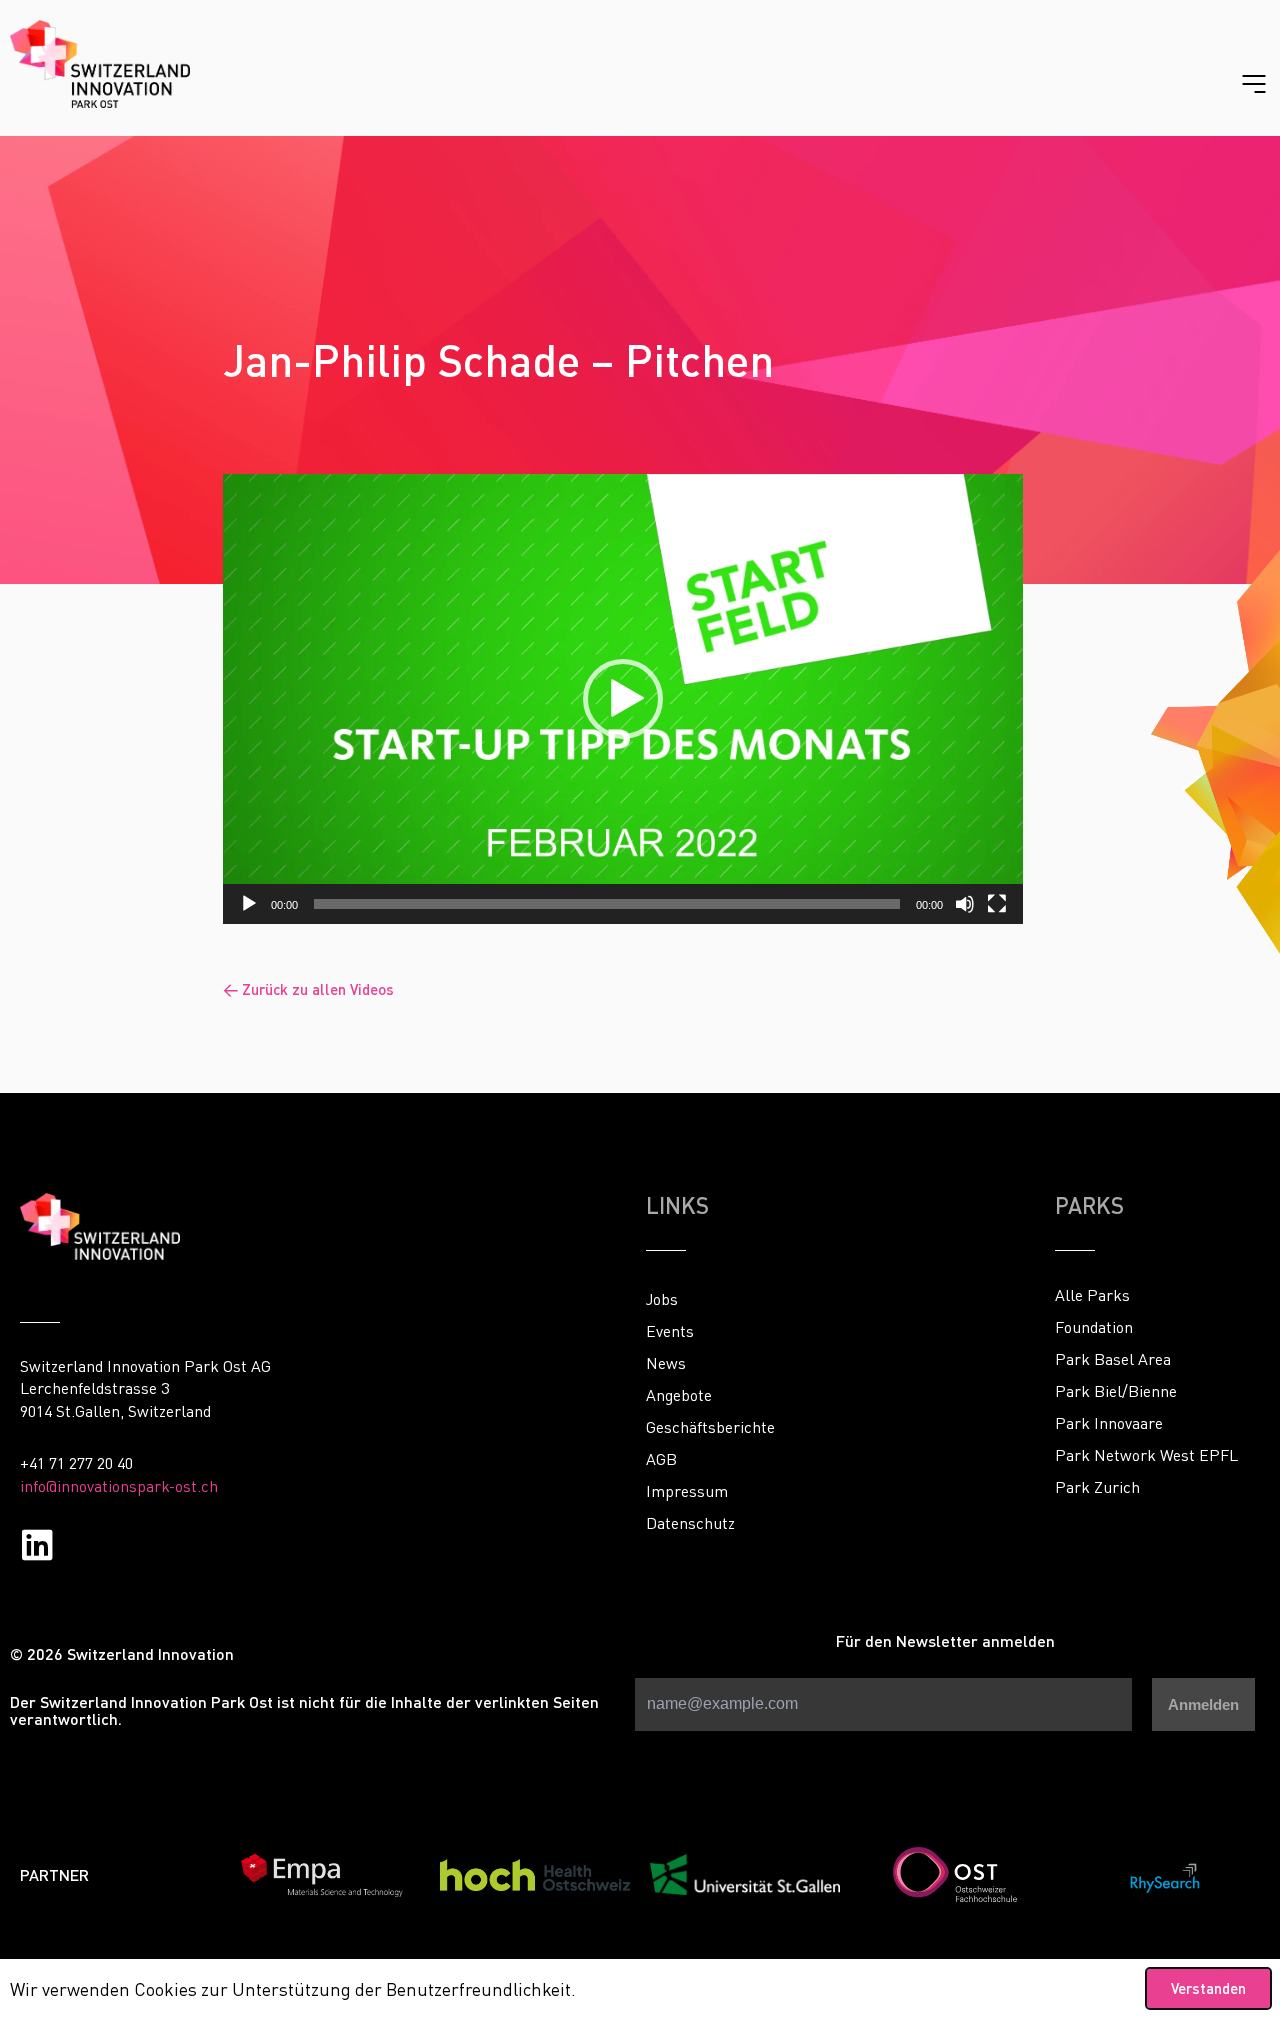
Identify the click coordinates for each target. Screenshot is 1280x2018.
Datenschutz (690, 1523)
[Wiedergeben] (249, 904)
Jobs (662, 1299)
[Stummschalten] (965, 904)
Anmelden (1203, 1704)
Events (670, 1331)
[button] (623, 699)
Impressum (687, 1491)
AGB (661, 1459)
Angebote (679, 1395)
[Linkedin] (37, 1544)
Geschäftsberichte (710, 1427)
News (666, 1363)
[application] (623, 699)
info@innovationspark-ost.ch (119, 1486)
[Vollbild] (997, 904)
